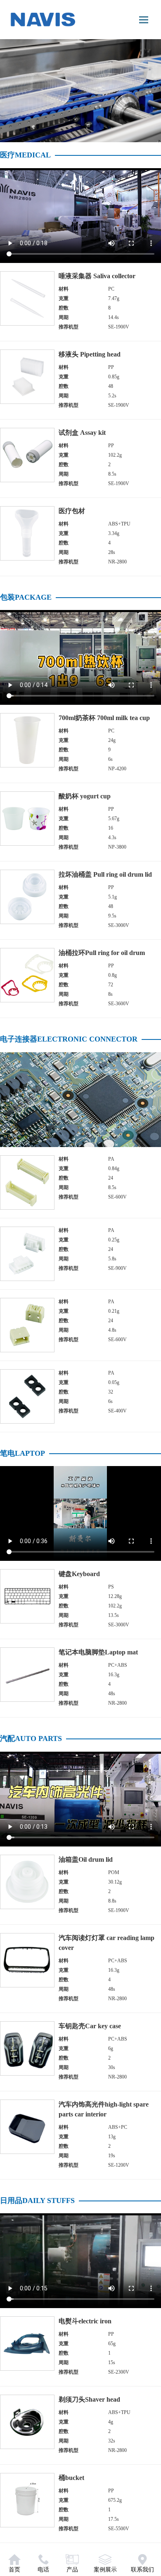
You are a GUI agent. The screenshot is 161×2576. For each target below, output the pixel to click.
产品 (72, 2570)
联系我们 (142, 2570)
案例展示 (105, 2570)
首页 (14, 2570)
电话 (43, 2570)
